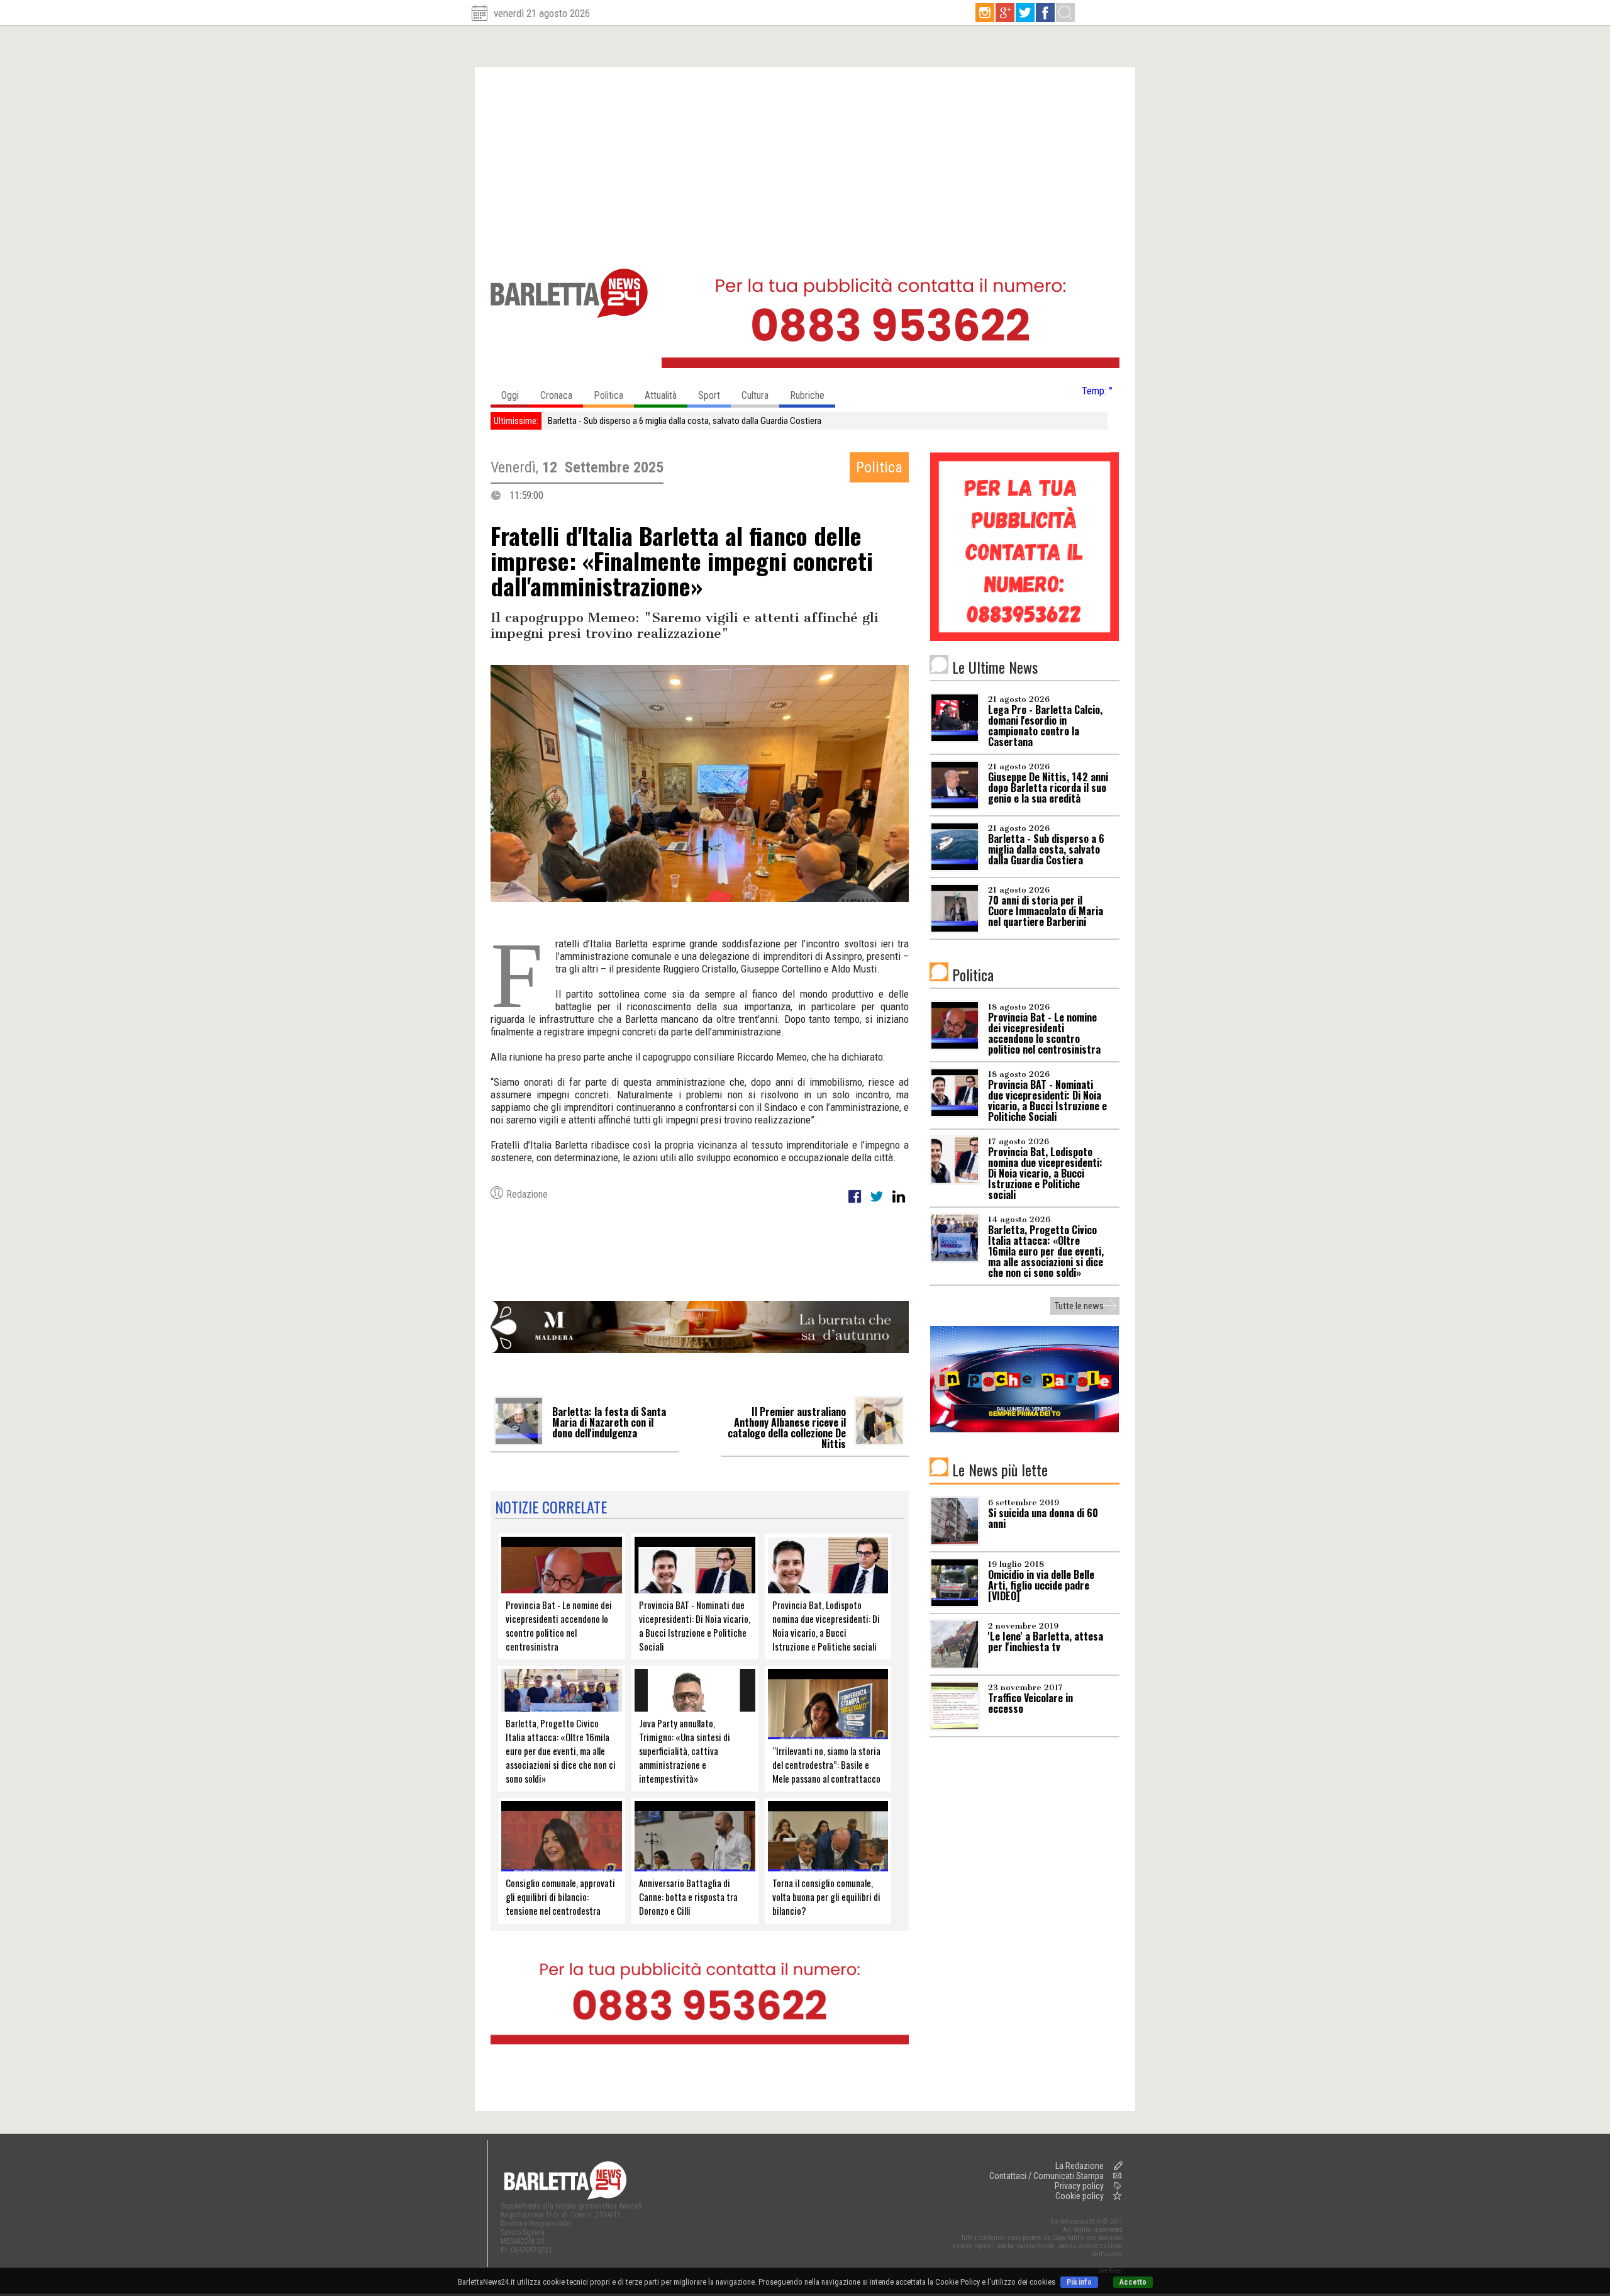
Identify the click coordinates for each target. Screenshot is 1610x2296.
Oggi (510, 395)
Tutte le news (1079, 1306)
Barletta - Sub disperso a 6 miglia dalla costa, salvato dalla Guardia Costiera (685, 421)
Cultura (755, 395)
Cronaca (556, 395)
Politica (608, 395)
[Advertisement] (805, 162)
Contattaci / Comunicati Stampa (1046, 2176)
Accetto (1133, 2282)
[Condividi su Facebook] (856, 1203)
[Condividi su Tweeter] (878, 1203)
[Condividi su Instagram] (899, 1203)
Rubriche (807, 395)
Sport (709, 395)
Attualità (661, 395)
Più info (1079, 2282)
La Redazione (1080, 2166)
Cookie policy (1080, 2196)
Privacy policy (1079, 2186)
